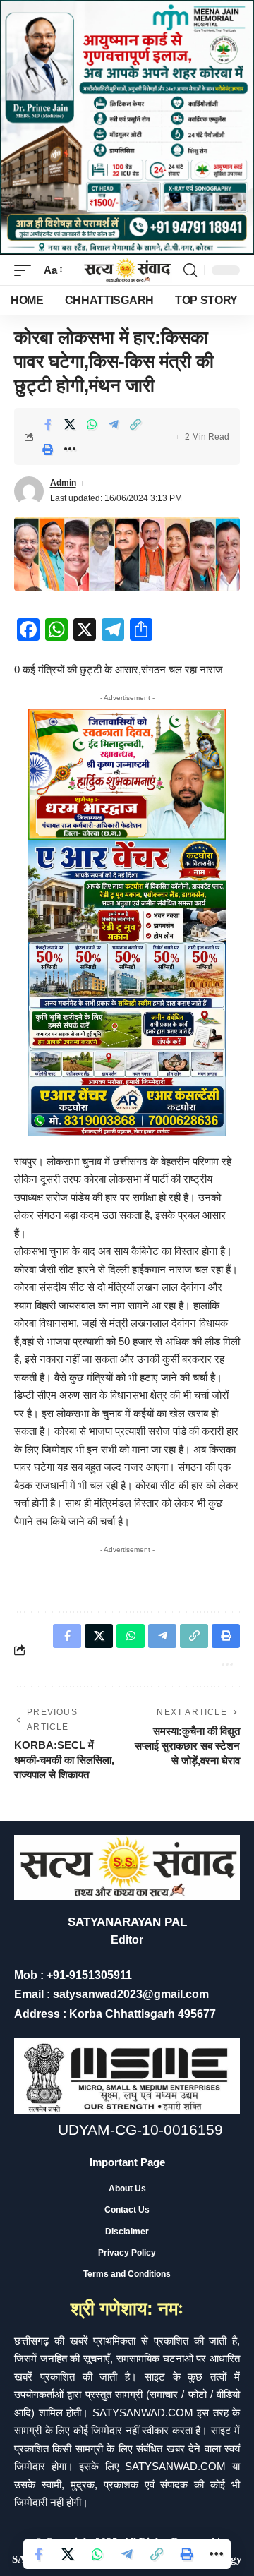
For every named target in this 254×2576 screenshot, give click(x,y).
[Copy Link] (135, 424)
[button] (26, 270)
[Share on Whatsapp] (92, 424)
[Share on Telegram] (114, 424)
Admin (63, 483)
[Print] (48, 449)
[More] (70, 449)
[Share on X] (70, 424)
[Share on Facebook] (48, 424)
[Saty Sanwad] (127, 271)
